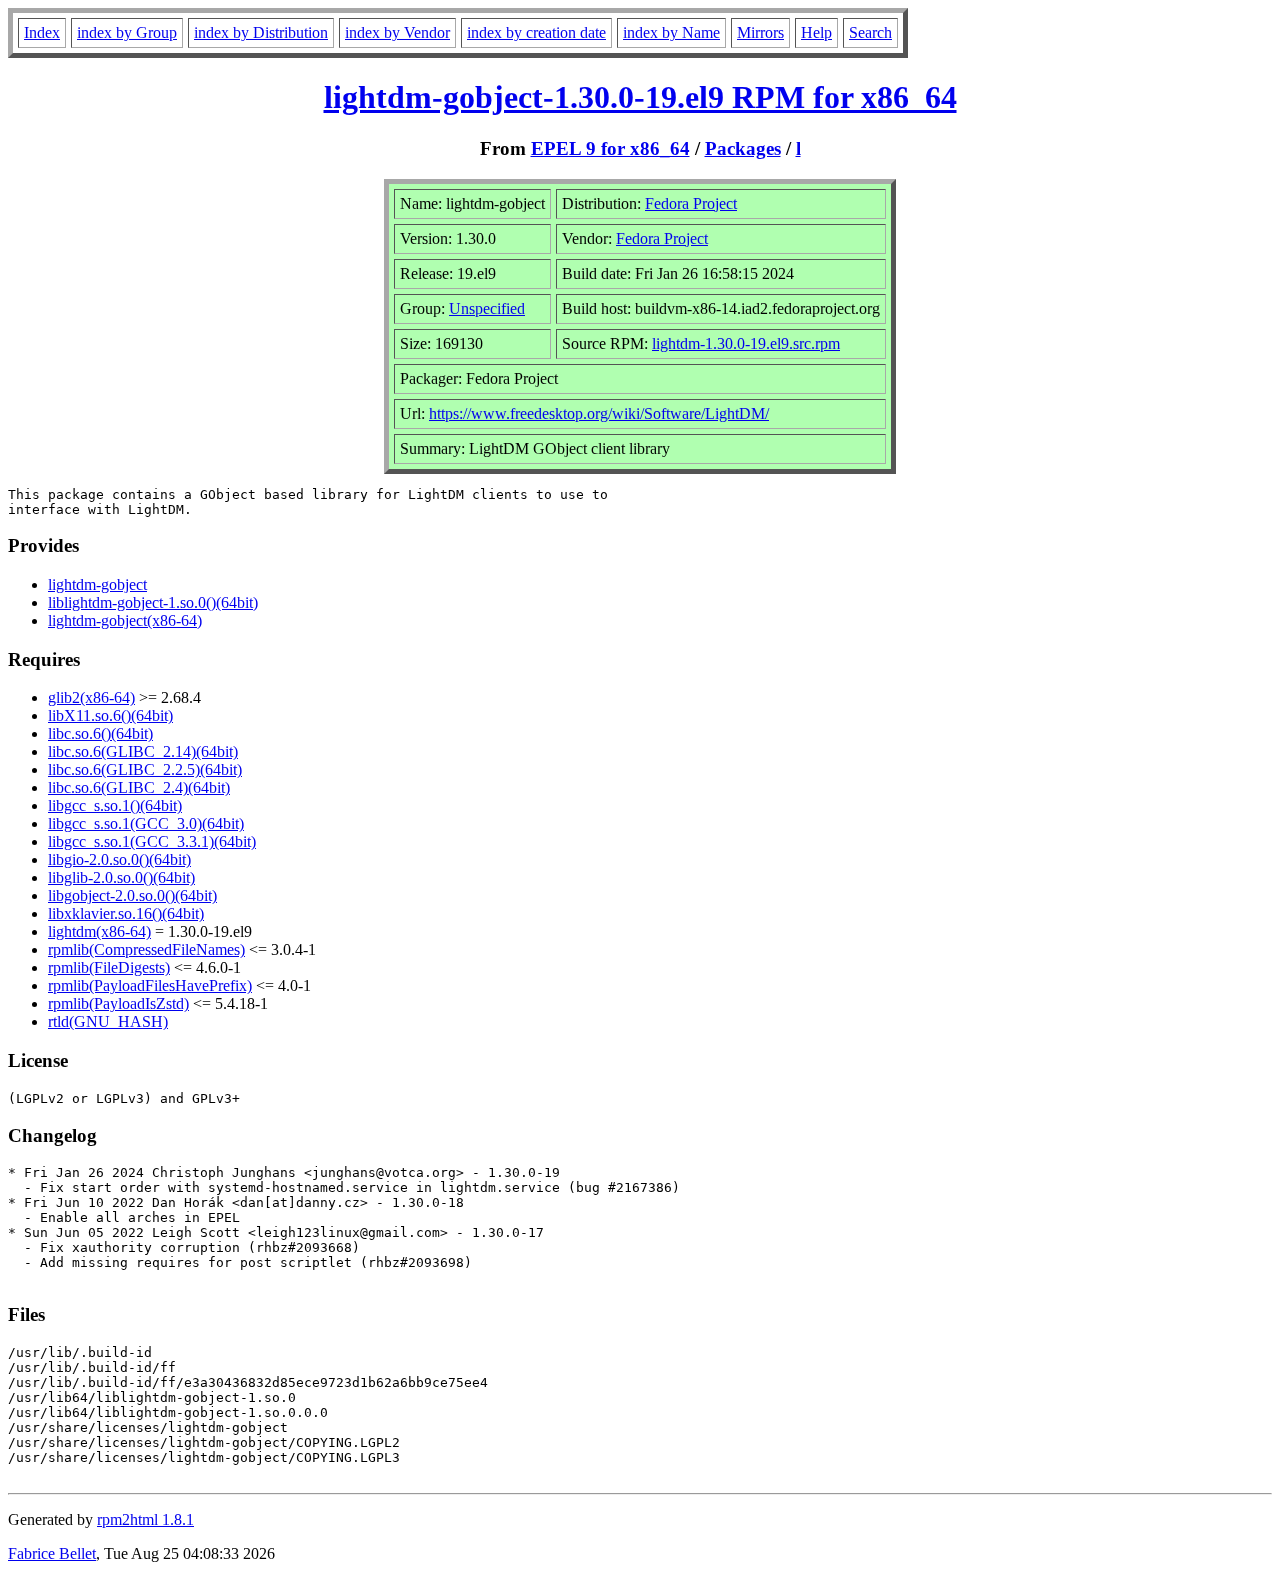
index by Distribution (261, 32)
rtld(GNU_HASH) (108, 1021)
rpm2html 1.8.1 (145, 1519)
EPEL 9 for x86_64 (610, 148)
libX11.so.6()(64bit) (110, 715)
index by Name (671, 32)
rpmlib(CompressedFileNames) (146, 949)
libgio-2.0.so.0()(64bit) (119, 859)
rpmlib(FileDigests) (109, 967)
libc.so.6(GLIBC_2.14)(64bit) (143, 751)
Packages (743, 148)
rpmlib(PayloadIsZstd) (118, 1003)
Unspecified (487, 308)
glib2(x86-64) (91, 697)
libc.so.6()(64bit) (100, 733)
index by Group (127, 32)
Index (42, 32)
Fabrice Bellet (52, 1553)
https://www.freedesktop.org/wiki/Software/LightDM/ (599, 413)
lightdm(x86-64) (99, 931)
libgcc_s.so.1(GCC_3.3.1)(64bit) (152, 841)
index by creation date (536, 32)
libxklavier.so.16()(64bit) (126, 913)
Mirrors (760, 32)
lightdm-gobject (97, 584)
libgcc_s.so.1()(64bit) (115, 805)
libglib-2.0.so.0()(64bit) (121, 877)
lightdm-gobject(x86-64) (125, 620)
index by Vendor (397, 32)
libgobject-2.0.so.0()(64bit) (132, 895)
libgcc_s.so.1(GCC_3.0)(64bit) (146, 823)
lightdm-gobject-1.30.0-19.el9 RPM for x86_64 (640, 97)
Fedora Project (691, 203)
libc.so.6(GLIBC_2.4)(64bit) (139, 787)
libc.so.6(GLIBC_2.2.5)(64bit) (145, 769)
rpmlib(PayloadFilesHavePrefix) (150, 985)
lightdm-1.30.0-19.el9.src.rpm (746, 343)
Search (870, 32)
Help (816, 32)
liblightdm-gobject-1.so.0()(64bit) (153, 602)
